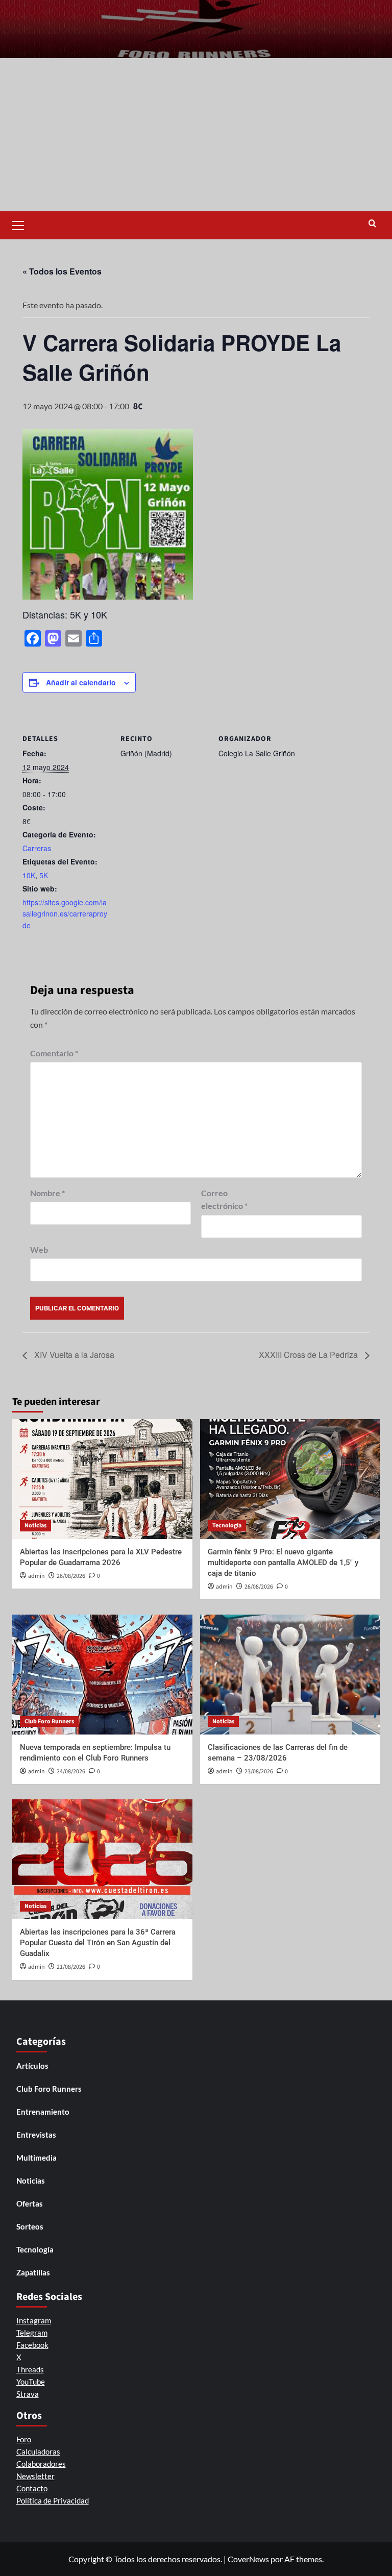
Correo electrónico (224, 1199)
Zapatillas (33, 2272)
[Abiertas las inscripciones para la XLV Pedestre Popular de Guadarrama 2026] (102, 1479)
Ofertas (30, 2203)
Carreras (37, 848)
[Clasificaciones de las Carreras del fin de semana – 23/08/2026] (290, 1675)
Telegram (32, 2333)
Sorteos (30, 2226)
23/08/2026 (259, 1772)
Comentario (54, 1053)
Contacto (32, 2488)
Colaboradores (41, 2464)
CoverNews (248, 2559)
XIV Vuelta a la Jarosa (73, 1355)
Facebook (32, 2345)
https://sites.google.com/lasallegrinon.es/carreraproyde (65, 914)
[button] (22, 224)
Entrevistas (36, 2135)
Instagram (34, 2320)
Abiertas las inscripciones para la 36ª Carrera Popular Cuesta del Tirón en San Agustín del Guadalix (98, 1943)
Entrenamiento (43, 2112)
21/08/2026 (71, 1967)
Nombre (47, 1193)
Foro (24, 2439)
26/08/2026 (71, 1576)
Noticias (35, 1526)
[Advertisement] (196, 135)
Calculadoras (38, 2451)
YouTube (31, 2382)
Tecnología (227, 1526)
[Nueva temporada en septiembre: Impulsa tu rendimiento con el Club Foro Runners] (102, 1675)
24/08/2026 (71, 1772)
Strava (28, 2394)
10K (29, 875)
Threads (30, 2369)
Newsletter (35, 2476)
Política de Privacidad (53, 2500)
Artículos (32, 2066)
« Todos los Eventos (62, 271)
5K (44, 875)
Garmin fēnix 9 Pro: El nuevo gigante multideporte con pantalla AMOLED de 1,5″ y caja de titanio (283, 1563)
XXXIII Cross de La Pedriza (309, 1355)
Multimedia (36, 2158)
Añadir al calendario (81, 682)
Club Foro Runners (49, 1722)
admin (36, 1576)
